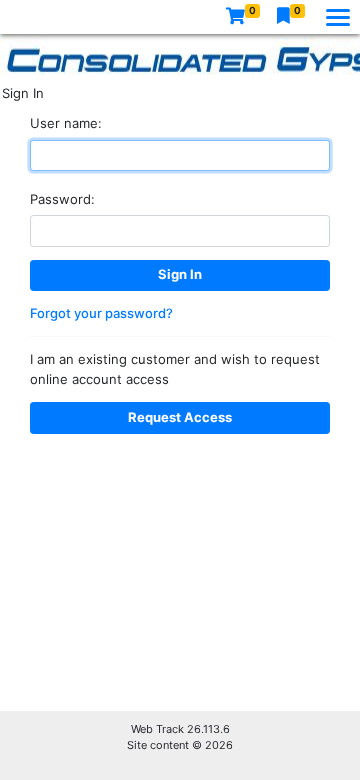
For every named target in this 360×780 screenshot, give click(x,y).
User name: (66, 123)
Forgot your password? (101, 313)
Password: (62, 199)
